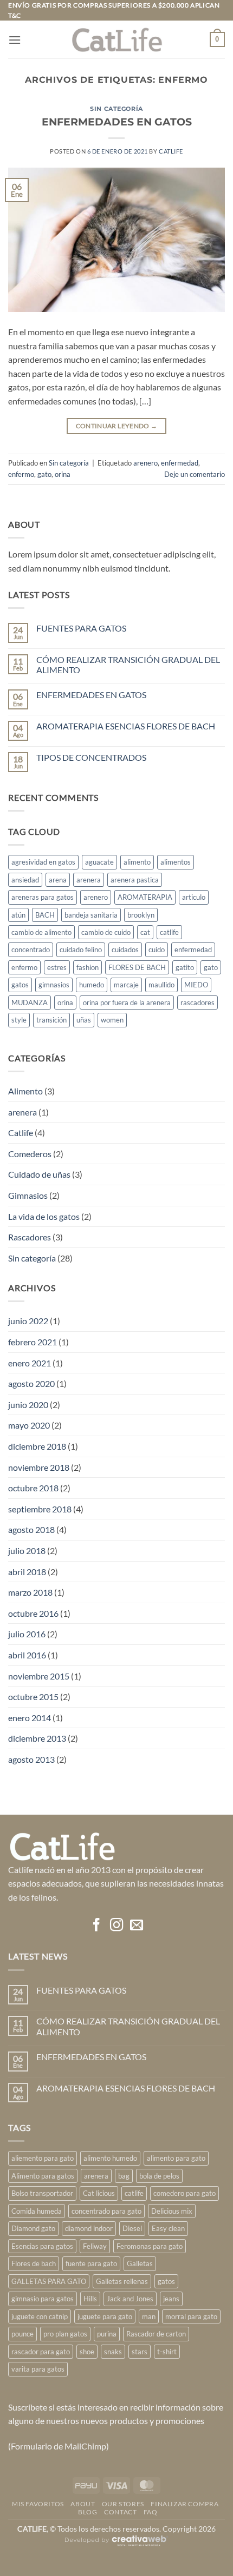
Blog (88, 2512)
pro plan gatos (65, 2334)
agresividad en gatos (43, 862)
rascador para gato (41, 2352)
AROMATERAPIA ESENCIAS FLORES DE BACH (126, 726)
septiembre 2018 (40, 1509)
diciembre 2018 (37, 1446)
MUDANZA (30, 1002)
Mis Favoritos (38, 2504)
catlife (169, 932)
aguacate (99, 862)
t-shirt (167, 2352)
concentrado (31, 950)
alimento (137, 862)
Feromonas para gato (150, 2246)
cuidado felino (81, 950)
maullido (161, 985)
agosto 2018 (31, 1529)
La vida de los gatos (44, 1216)
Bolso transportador (42, 2193)
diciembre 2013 (37, 1738)
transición (51, 1020)
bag (124, 2176)
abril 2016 (27, 1655)
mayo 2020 (29, 1425)
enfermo (21, 474)
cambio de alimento (41, 932)
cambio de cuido (106, 932)
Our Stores (123, 2504)
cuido (157, 950)
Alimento (25, 1091)
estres (57, 967)
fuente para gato (91, 2263)
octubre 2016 (33, 1613)
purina (107, 2334)
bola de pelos (159, 2176)
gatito (185, 967)
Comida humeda (37, 2211)
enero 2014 (30, 1718)
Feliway (95, 2246)
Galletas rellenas (122, 2281)
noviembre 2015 (39, 1676)
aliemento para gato (43, 2158)
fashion (88, 967)
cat (145, 932)
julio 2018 (27, 1551)
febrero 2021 (33, 1342)
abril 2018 (27, 1572)
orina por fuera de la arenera (127, 1002)
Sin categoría (116, 109)
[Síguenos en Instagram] (116, 1926)
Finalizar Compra (185, 2504)
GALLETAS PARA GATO (49, 2281)
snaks (113, 2352)
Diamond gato (33, 2228)
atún (18, 915)
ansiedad (25, 880)
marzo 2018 (30, 1592)
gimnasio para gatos (43, 2299)
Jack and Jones (130, 2299)
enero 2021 (30, 1363)
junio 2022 (28, 1321)
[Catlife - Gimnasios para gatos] (117, 40)
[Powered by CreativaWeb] (116, 2545)
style (19, 1020)
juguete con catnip (40, 2316)
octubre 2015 (33, 1697)
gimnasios (54, 985)
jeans (171, 2299)
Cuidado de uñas (39, 1174)
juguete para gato (105, 2316)
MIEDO (196, 985)
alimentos (176, 862)
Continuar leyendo (117, 426)
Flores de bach (34, 2263)
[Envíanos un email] (136, 1926)
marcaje (126, 985)
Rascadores (30, 1237)
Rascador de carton (156, 2334)
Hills (90, 2299)
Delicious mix (172, 2211)
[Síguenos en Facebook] (96, 1926)
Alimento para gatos (43, 2176)
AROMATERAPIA (145, 897)
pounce (22, 2334)
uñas (84, 1020)
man (149, 2316)
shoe (87, 2352)
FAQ (151, 2512)
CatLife (171, 151)
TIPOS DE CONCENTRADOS (91, 757)
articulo (194, 897)
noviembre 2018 (39, 1467)
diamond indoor (89, 2228)
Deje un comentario (195, 474)
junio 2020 (28, 1405)
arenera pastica (135, 880)
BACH (45, 915)
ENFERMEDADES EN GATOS (117, 122)
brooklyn (141, 915)
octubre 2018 (33, 1488)
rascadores (198, 1002)
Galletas (140, 2263)
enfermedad (180, 463)
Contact (120, 2512)
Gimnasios (28, 1195)
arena (58, 880)
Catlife (21, 1133)
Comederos (30, 1154)
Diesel (132, 2228)
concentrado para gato (106, 2211)
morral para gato (191, 2316)
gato (44, 474)
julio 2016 (27, 1634)
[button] (15, 40)
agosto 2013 (31, 1759)
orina (63, 474)
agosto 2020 (31, 1383)
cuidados (125, 950)
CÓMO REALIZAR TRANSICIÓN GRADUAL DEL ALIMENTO (128, 665)
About (83, 2504)
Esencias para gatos (42, 2246)
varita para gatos (38, 2369)
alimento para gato (176, 2158)
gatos (20, 985)
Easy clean (168, 2228)
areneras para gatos (43, 897)
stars (140, 2352)
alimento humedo (110, 2158)
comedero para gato (185, 2193)
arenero (145, 463)
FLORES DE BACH (137, 967)
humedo (92, 985)
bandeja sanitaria (91, 915)
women (112, 1020)
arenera (89, 880)
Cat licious (99, 2193)
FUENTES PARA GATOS (81, 628)
